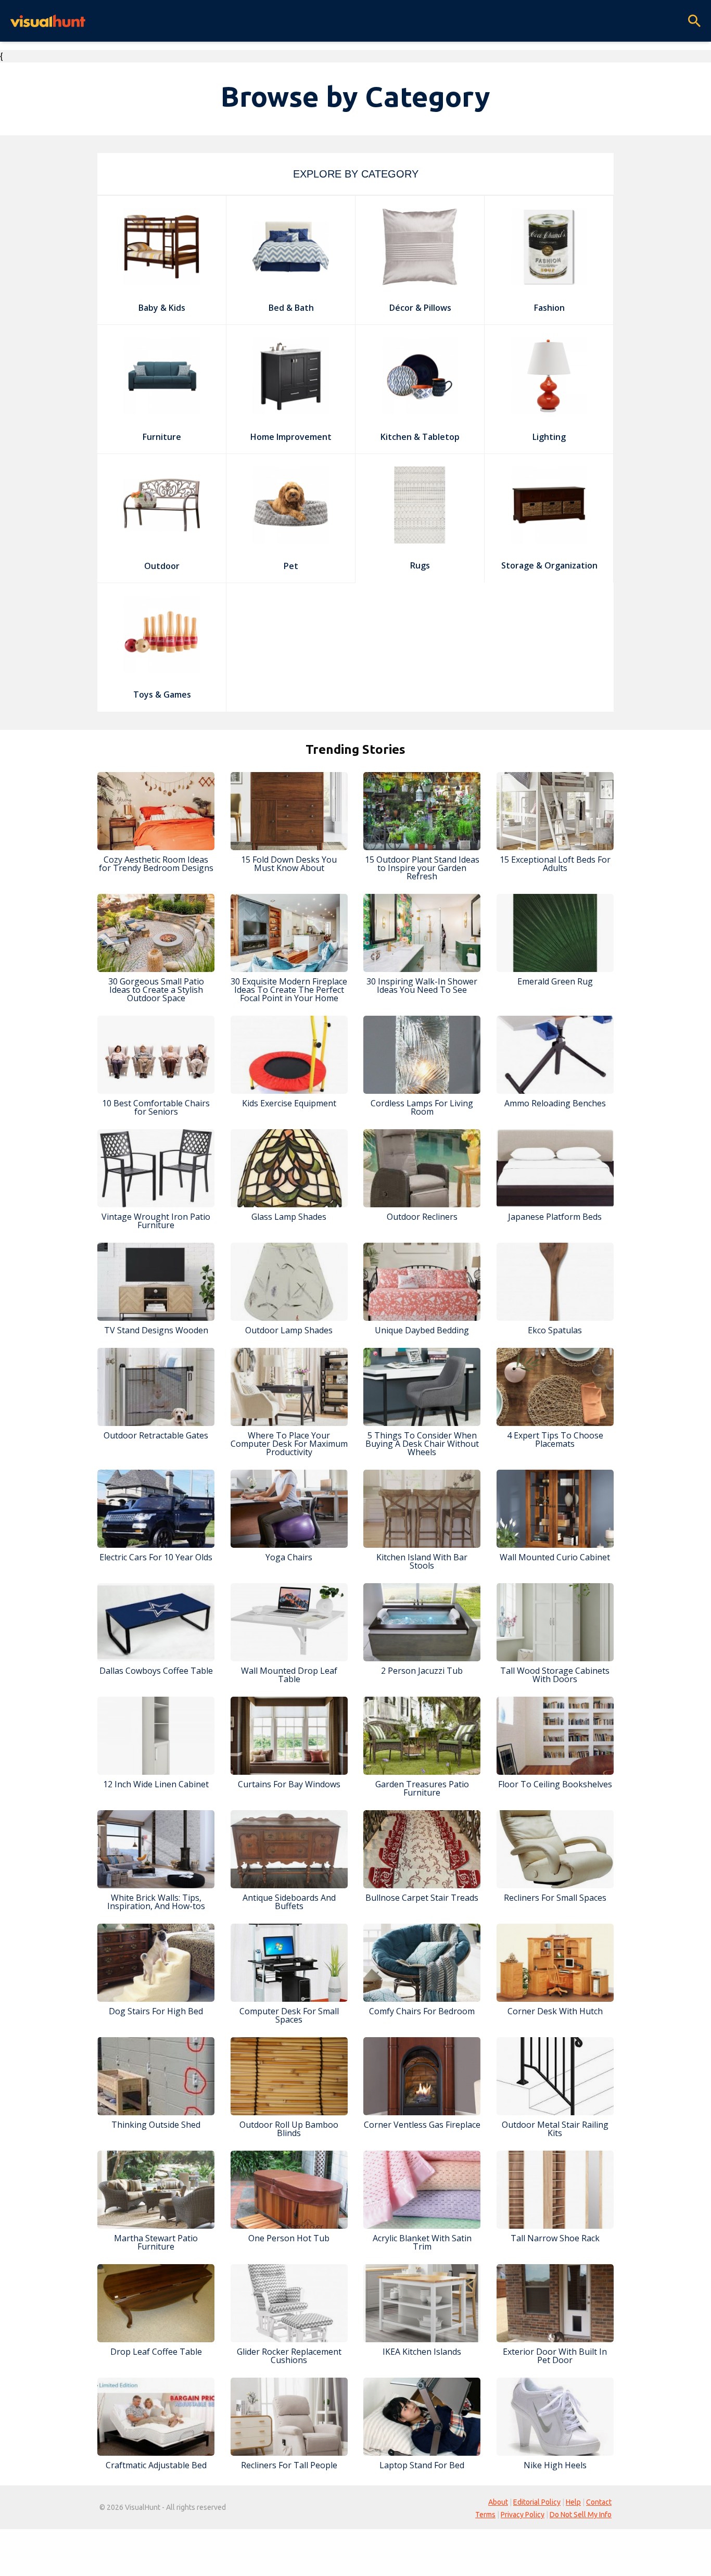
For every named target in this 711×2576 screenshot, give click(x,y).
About (498, 2502)
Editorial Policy (537, 2502)
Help (573, 2502)
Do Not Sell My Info (581, 2515)
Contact (599, 2502)
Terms (485, 2515)
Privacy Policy (523, 2515)
